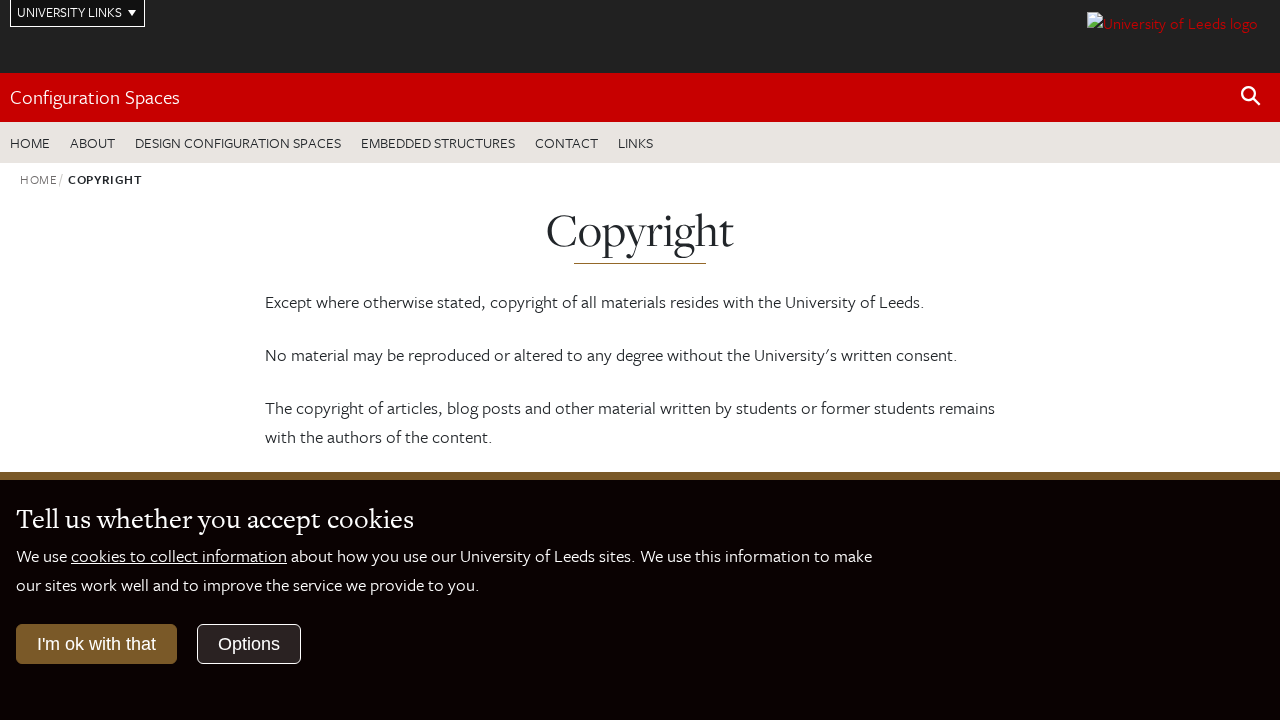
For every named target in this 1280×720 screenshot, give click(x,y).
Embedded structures (438, 142)
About (92, 142)
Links (635, 142)
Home (30, 142)
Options (249, 644)
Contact (566, 142)
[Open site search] (1251, 96)
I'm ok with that (96, 644)
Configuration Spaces (95, 96)
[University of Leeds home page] (1172, 21)
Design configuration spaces (238, 142)
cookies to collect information (179, 555)
